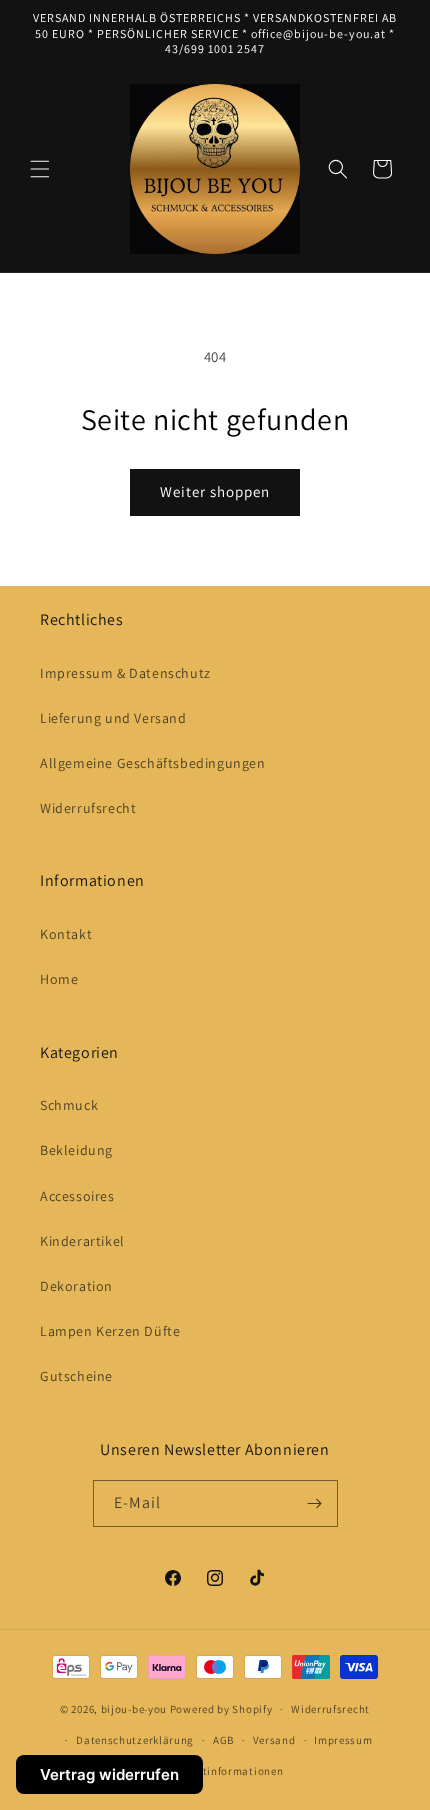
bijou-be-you (134, 1709)
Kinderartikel (82, 1241)
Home (59, 979)
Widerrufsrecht (88, 808)
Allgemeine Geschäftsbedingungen (153, 763)
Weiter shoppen (215, 491)
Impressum (343, 1740)
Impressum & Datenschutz (125, 673)
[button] (40, 169)
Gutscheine (76, 1376)
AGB (223, 1740)
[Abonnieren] (315, 1503)
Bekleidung (76, 1150)
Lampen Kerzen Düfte (110, 1331)
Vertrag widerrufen (109, 1774)
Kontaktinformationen (224, 1771)
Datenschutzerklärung (135, 1740)
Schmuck (69, 1105)
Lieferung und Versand (113, 718)
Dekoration (76, 1286)
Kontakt (66, 934)
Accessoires (77, 1196)
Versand (274, 1740)
